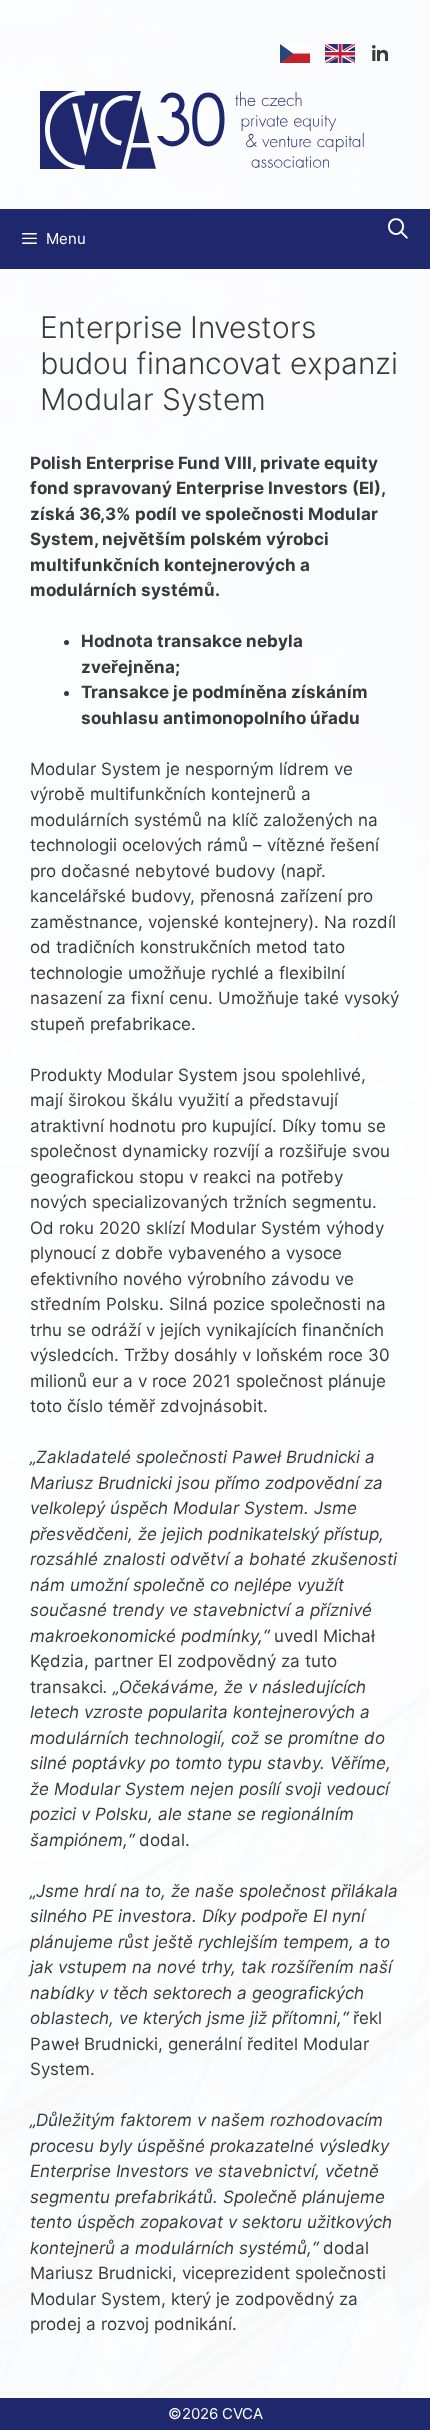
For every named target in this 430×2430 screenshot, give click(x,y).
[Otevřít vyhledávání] (398, 229)
